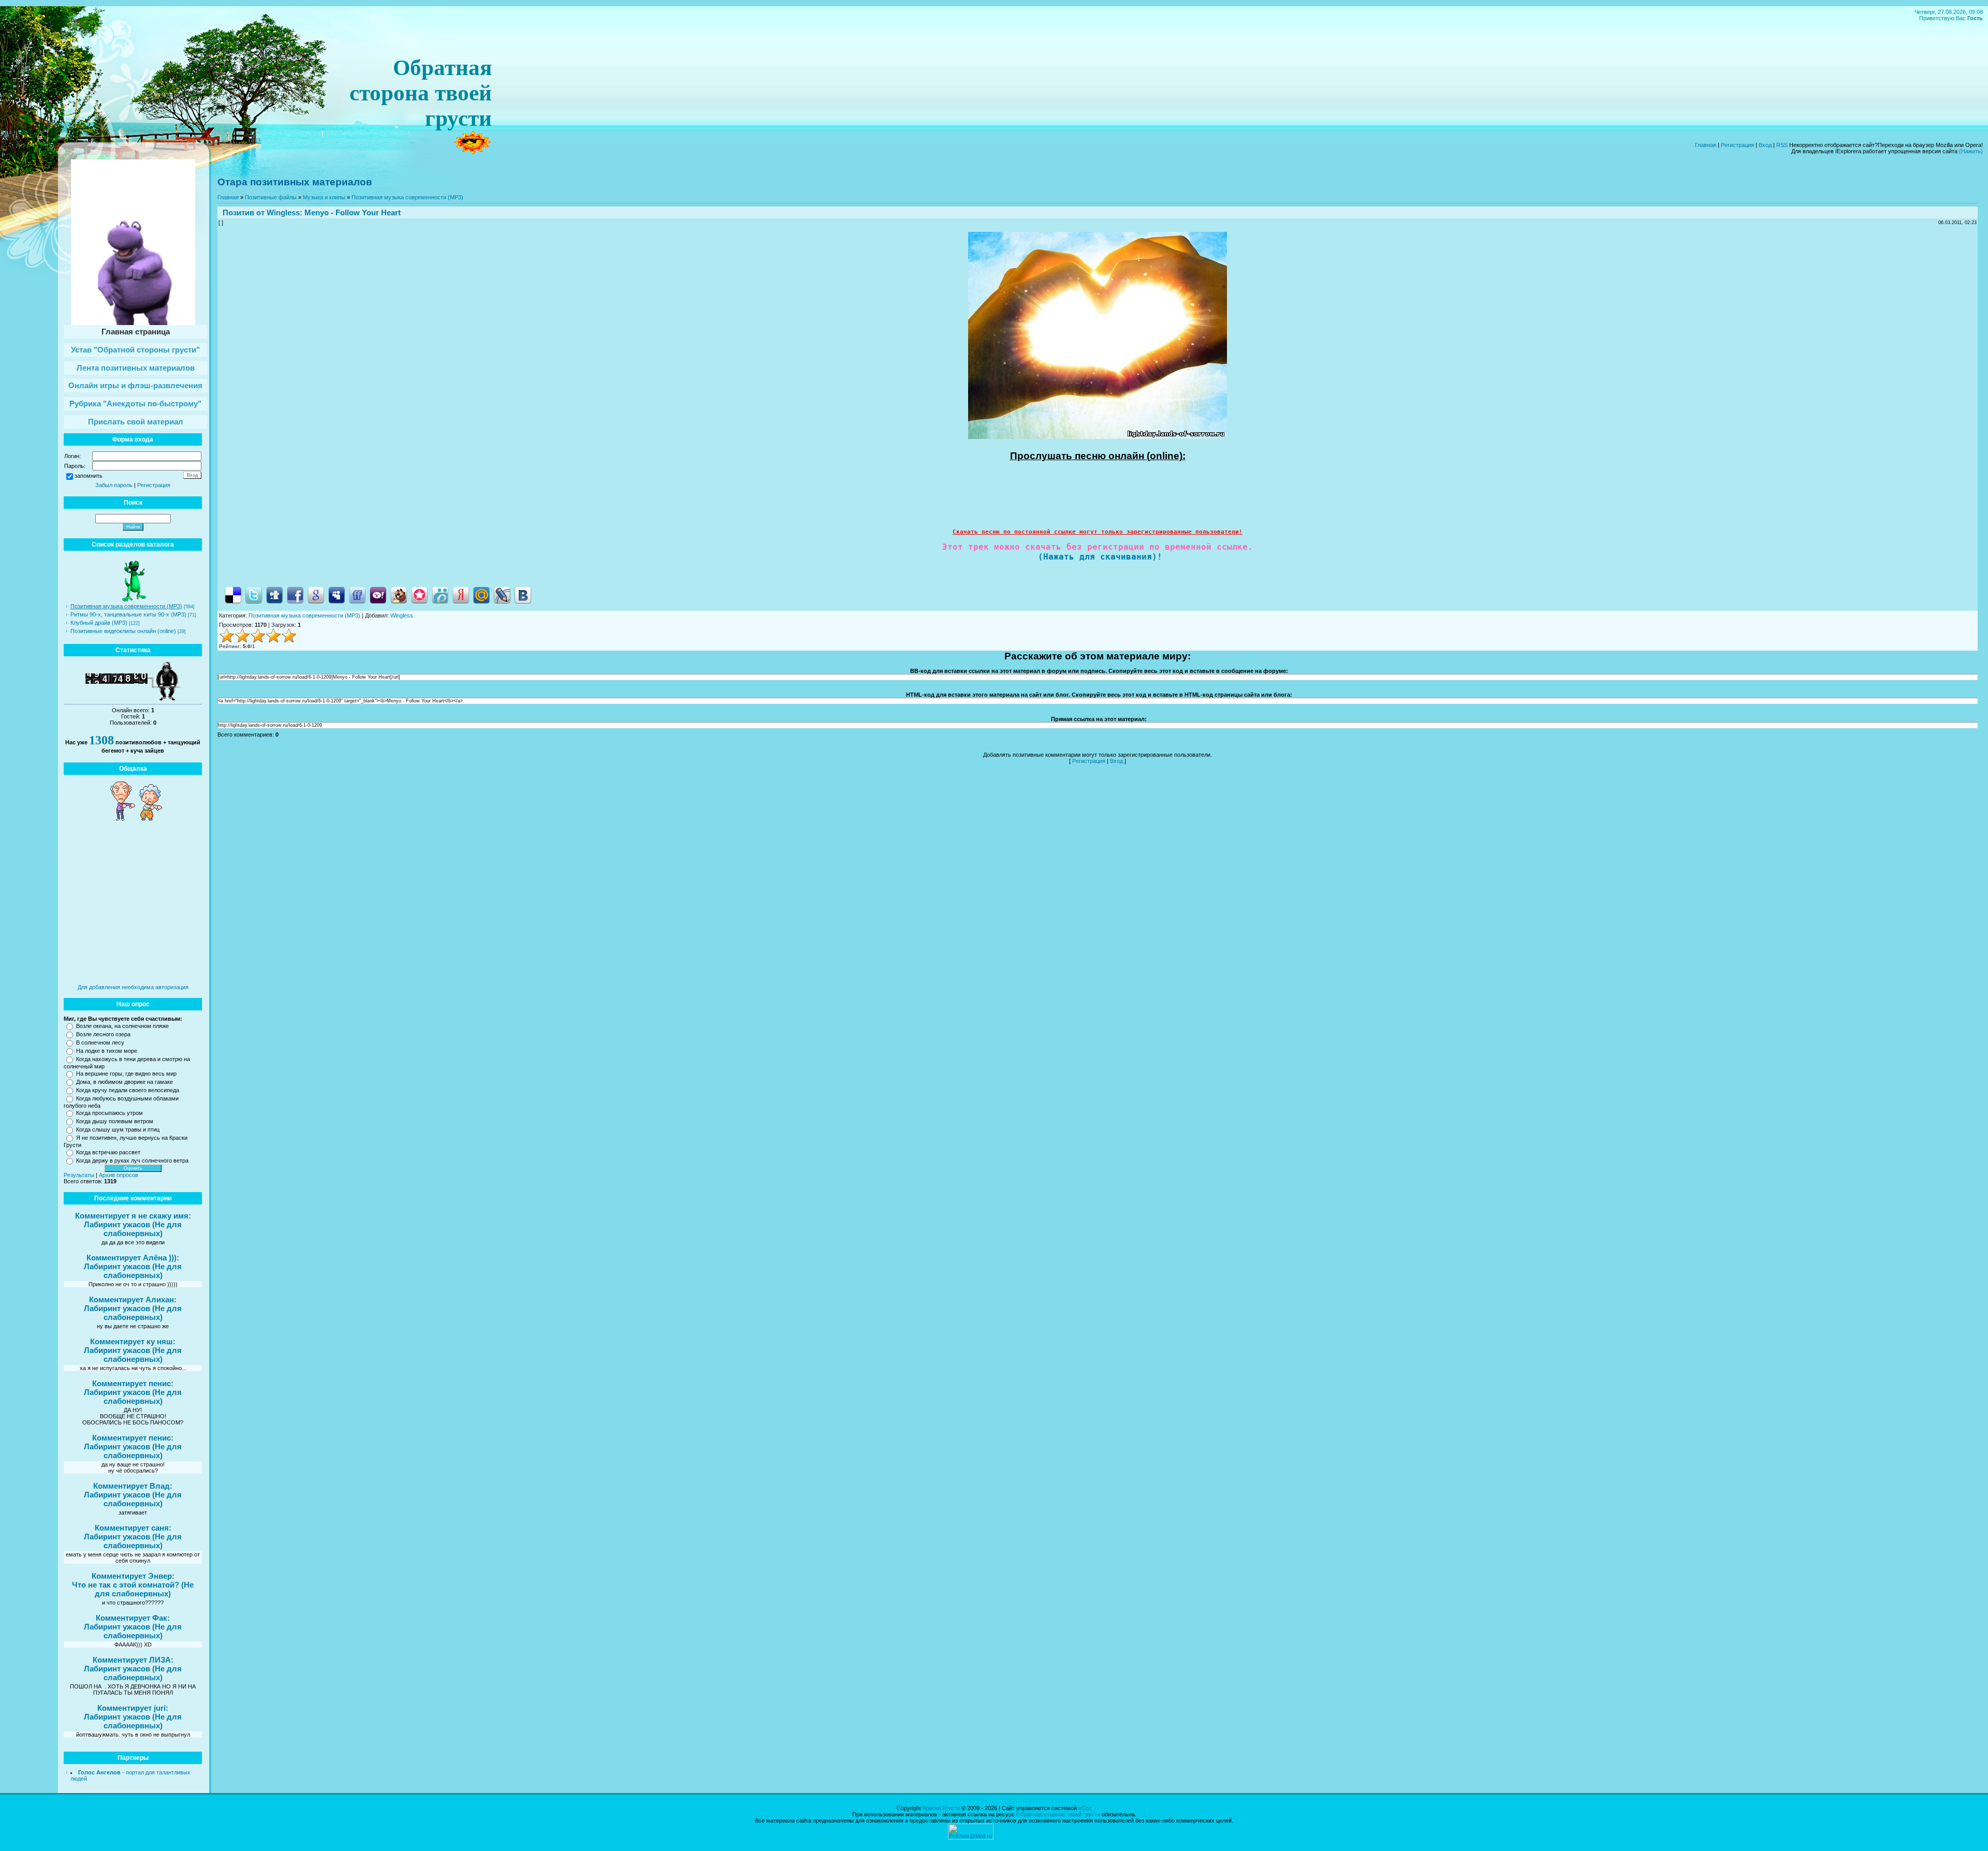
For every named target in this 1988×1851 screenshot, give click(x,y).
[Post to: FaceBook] (295, 595)
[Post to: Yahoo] (378, 595)
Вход (1765, 145)
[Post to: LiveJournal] (502, 595)
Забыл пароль (114, 485)
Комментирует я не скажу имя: (133, 1216)
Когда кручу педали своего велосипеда (128, 1090)
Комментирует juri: (133, 1708)
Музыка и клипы (324, 197)
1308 (101, 740)
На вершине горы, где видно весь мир (126, 1074)
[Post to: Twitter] (254, 595)
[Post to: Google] (316, 595)
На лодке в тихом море (107, 1051)
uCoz (1085, 1808)
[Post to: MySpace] (337, 595)
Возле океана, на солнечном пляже (122, 1026)
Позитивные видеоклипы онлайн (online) (123, 631)
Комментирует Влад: (133, 1486)
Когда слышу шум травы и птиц (118, 1129)
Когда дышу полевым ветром (115, 1121)
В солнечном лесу (100, 1042)
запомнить (89, 476)
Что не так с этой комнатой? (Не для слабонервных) (133, 1589)
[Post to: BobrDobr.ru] (399, 595)
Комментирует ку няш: (133, 1341)
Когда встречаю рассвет (108, 1152)
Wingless (283, 212)
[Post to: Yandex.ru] (461, 595)
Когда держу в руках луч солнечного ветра (132, 1160)
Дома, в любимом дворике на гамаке (125, 1082)
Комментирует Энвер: (133, 1576)
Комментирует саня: (133, 1528)
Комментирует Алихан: (133, 1299)
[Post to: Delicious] (233, 595)
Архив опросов (119, 1175)
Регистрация (1737, 145)
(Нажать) (1971, 151)
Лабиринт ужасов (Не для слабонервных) (133, 1229)
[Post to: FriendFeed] (357, 595)
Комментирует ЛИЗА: (133, 1660)
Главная (1706, 145)
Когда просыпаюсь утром (109, 1113)
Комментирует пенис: (133, 1383)
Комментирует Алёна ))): (133, 1258)
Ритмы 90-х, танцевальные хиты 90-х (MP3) (128, 614)
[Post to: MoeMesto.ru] (440, 595)
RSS (1782, 145)
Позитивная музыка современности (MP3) (126, 606)
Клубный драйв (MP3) (99, 623)
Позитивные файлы (271, 197)
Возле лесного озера (103, 1034)
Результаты (79, 1175)
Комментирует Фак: (133, 1618)
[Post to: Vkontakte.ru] (523, 595)
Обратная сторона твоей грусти (1058, 1814)
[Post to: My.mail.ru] (481, 595)
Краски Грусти (941, 1808)
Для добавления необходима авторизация (133, 987)
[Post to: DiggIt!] (274, 595)
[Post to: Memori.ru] (419, 595)
